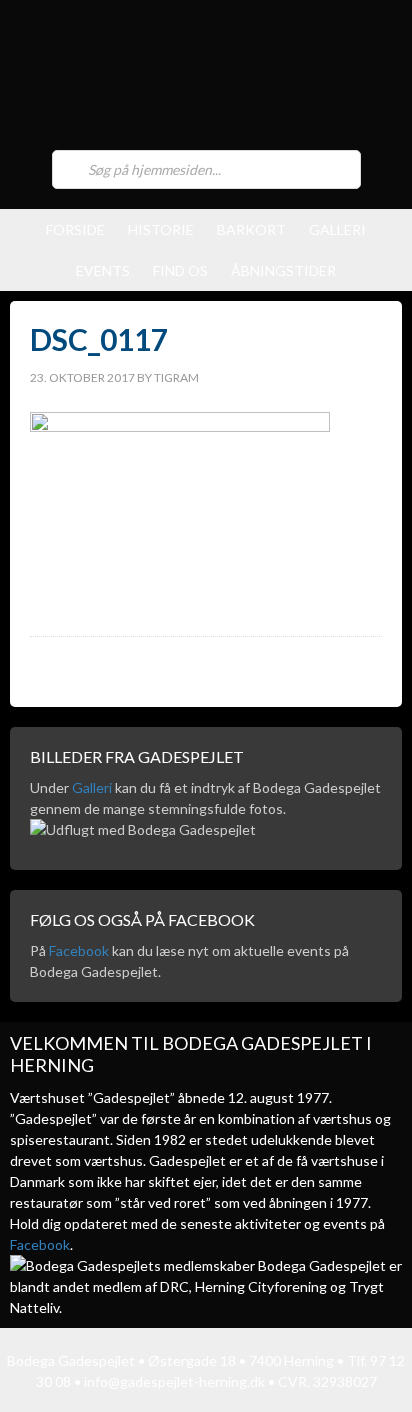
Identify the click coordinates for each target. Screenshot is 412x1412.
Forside (75, 229)
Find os (180, 270)
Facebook (79, 950)
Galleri (337, 229)
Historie (161, 229)
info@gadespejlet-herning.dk (174, 1381)
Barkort (251, 229)
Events (103, 270)
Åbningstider (283, 270)
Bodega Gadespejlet (206, 80)
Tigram (176, 377)
